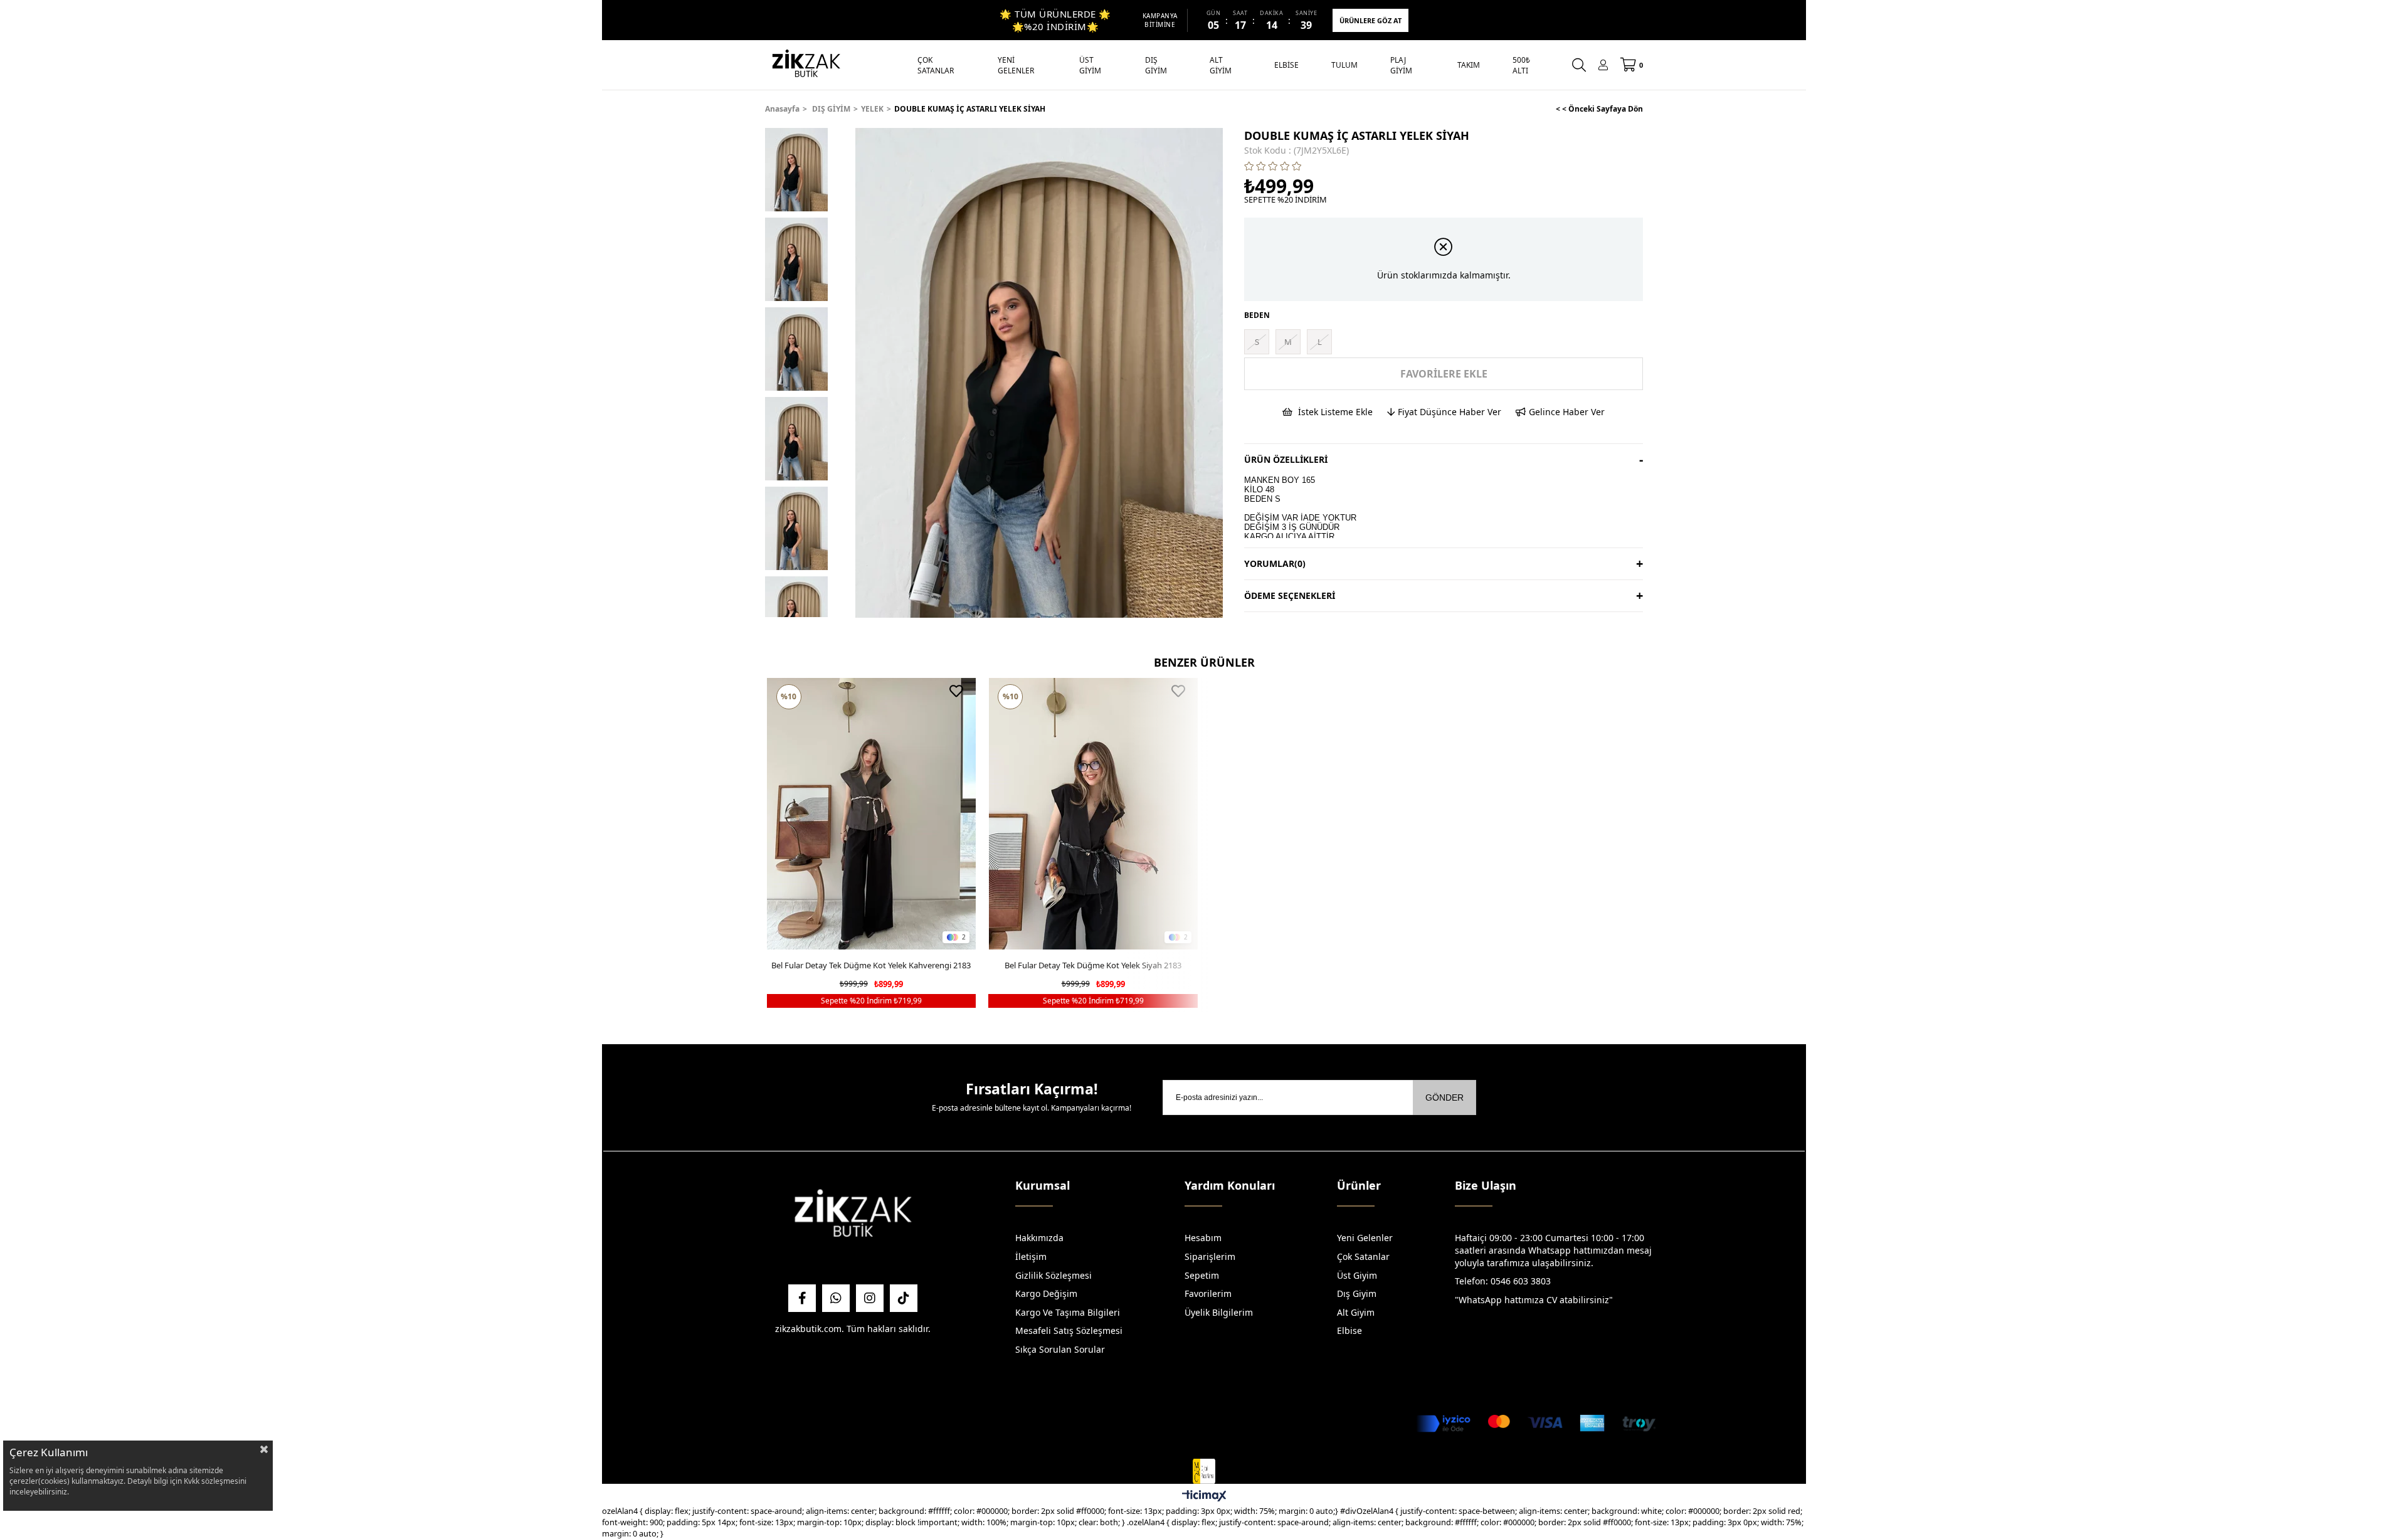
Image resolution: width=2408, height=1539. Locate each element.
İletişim (1031, 1256)
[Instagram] (870, 1298)
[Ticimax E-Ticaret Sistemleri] (1204, 1496)
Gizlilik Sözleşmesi (1053, 1275)
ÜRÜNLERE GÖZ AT (1370, 20)
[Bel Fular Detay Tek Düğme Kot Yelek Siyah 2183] (1093, 814)
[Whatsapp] (836, 1298)
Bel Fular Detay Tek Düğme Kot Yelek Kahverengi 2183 (871, 965)
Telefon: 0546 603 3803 (1503, 1281)
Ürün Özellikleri (1286, 459)
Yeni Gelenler (1365, 1238)
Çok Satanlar (1363, 1256)
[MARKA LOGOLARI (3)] (853, 1216)
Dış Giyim (1357, 1293)
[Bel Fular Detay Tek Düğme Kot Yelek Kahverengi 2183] (872, 814)
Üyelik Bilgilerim (1219, 1312)
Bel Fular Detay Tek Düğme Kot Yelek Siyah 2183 (1093, 965)
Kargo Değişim (1046, 1293)
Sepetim (1202, 1275)
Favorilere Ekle (956, 691)
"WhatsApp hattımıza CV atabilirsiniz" (1534, 1300)
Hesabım (1203, 1238)
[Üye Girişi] (1603, 65)
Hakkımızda (1039, 1238)
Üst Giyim (1357, 1275)
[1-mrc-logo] (1204, 1471)
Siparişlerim (1210, 1256)
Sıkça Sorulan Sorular (1060, 1349)
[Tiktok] (904, 1298)
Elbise (1349, 1330)
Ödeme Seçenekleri (1290, 595)
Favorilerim (1208, 1293)
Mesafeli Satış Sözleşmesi (1069, 1330)
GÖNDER (1444, 1097)
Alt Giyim (1356, 1312)
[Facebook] (802, 1298)
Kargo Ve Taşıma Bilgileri (1068, 1312)
